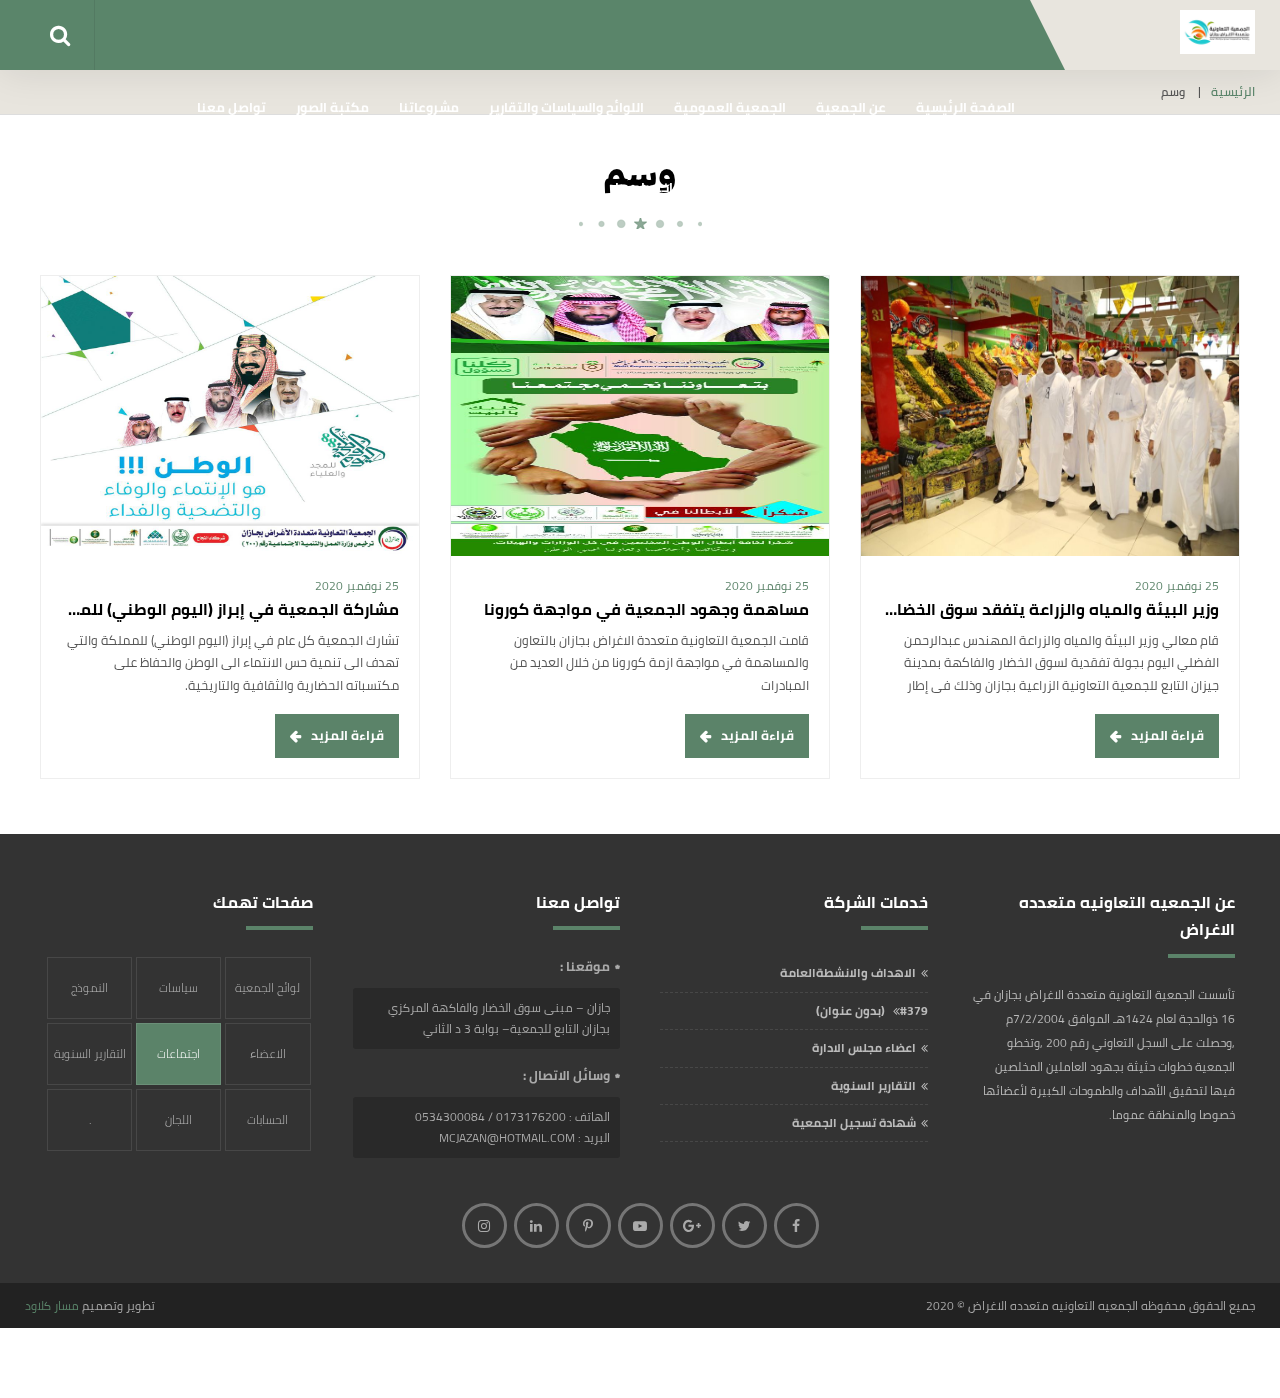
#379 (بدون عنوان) (872, 1010)
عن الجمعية (851, 107)
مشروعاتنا (429, 107)
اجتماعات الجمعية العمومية (178, 1063)
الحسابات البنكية (267, 1129)
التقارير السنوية (873, 1085)
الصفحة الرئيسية (965, 107)
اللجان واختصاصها (666, 187)
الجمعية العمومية (730, 107)
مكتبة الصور (332, 107)
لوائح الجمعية (267, 987)
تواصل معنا (231, 107)
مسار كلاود (52, 1305)
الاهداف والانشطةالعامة (848, 972)
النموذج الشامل (89, 997)
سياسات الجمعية (178, 997)
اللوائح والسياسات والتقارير (566, 107)
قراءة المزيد (1167, 735)
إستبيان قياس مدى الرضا (512, 187)
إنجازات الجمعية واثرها (949, 187)
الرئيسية (1233, 92)
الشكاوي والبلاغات (800, 187)
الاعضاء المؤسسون (267, 1063)
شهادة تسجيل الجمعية (854, 1122)
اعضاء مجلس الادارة (864, 1047)
